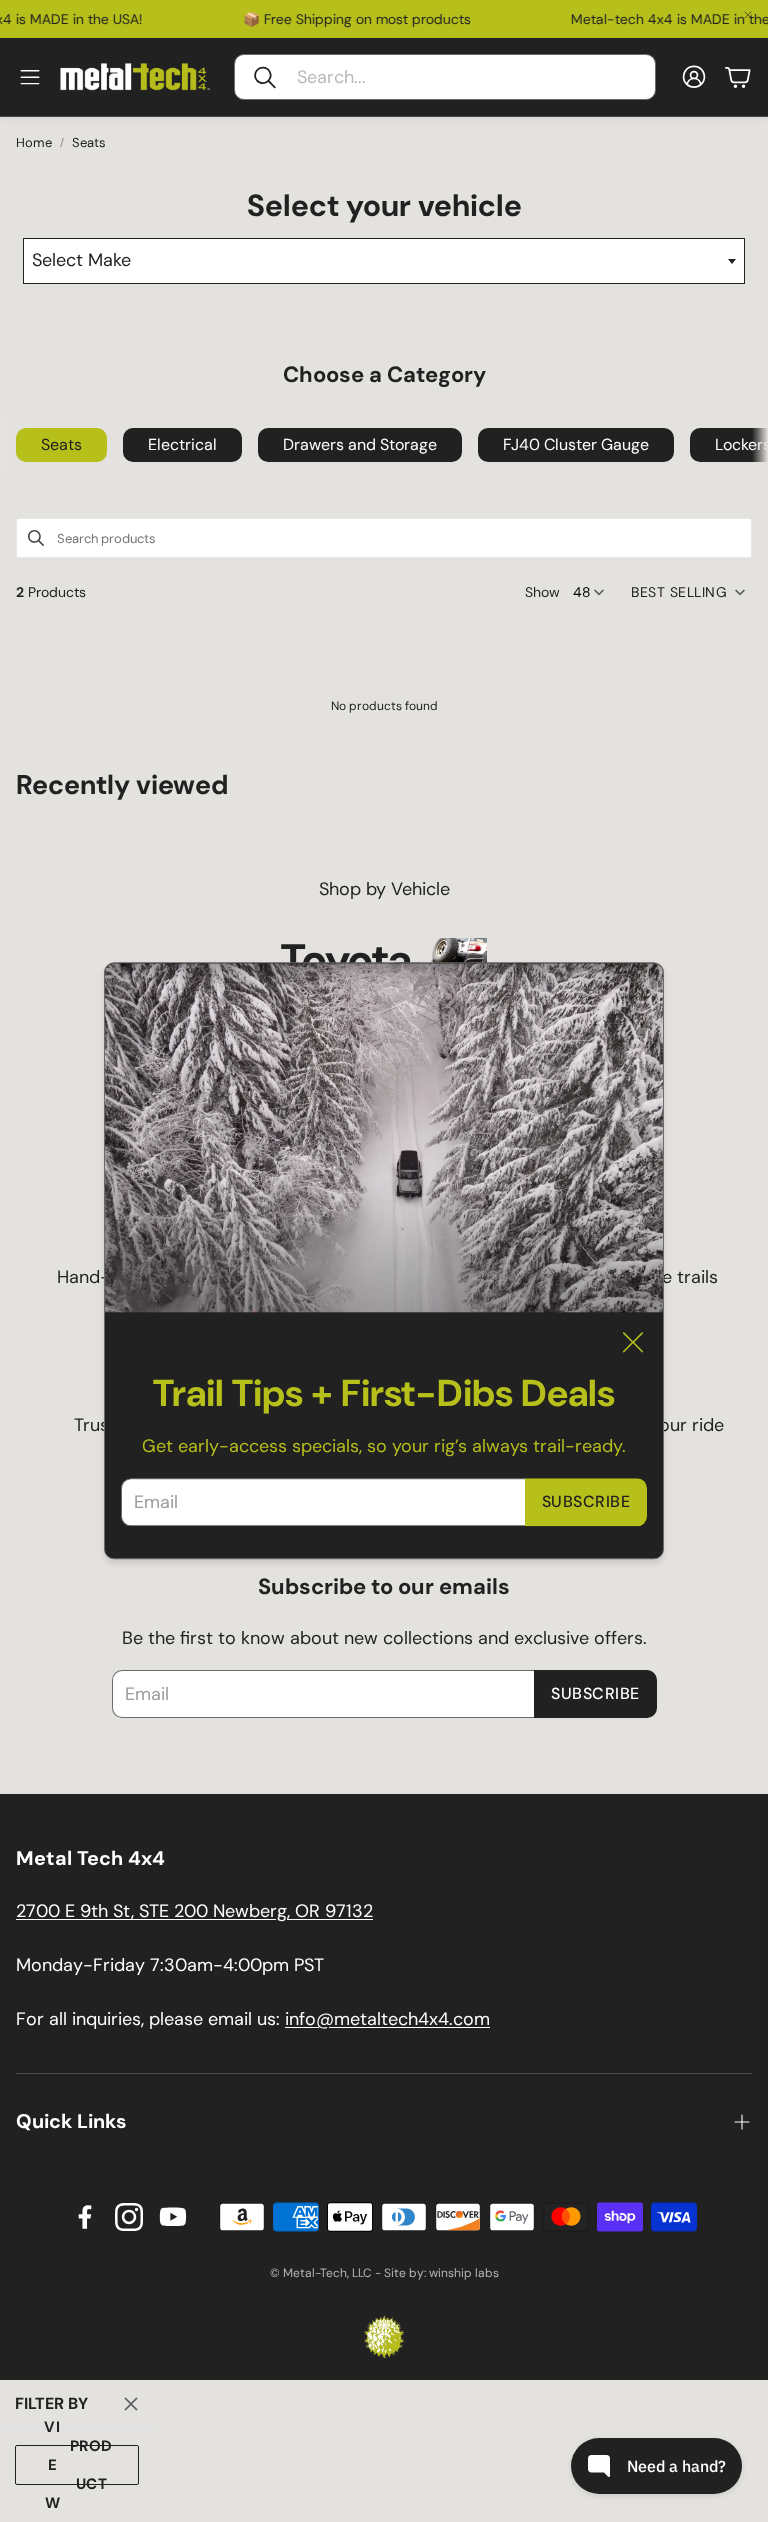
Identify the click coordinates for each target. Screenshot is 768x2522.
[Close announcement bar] (748, 15)
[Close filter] (131, 2404)
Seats (89, 142)
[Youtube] (173, 2217)
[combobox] (383, 261)
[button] (445, 77)
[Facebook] (85, 2217)
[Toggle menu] (30, 77)
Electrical (182, 444)
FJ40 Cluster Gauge (576, 444)
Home (34, 142)
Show (542, 592)
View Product (78, 2465)
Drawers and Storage (360, 444)
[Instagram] (129, 2217)
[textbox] (383, 261)
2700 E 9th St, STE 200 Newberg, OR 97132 (194, 1911)
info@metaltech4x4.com (387, 2019)
